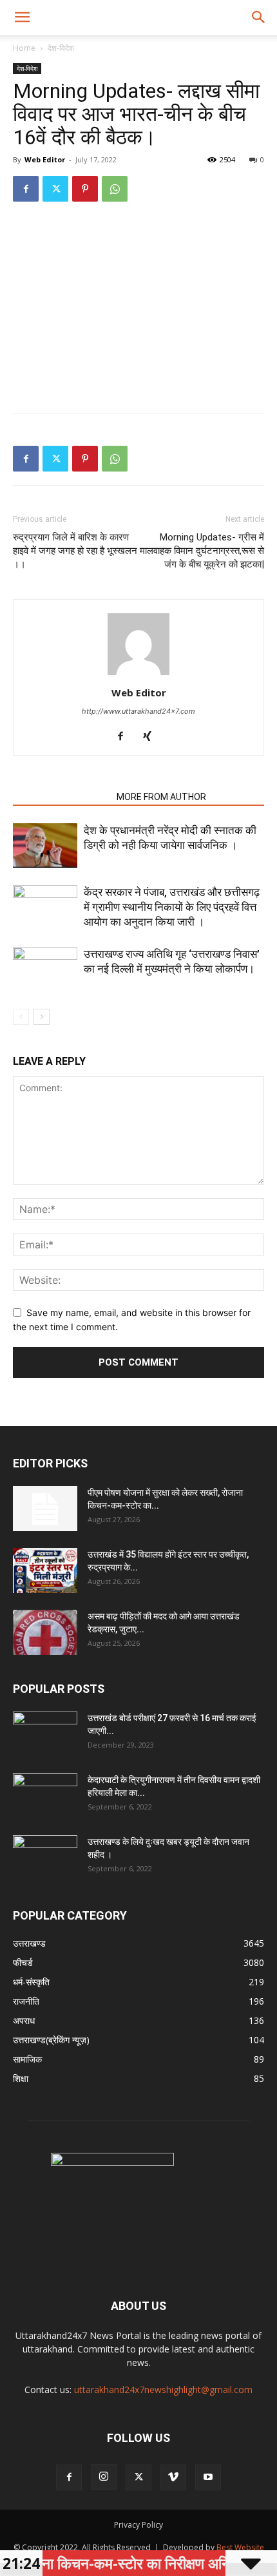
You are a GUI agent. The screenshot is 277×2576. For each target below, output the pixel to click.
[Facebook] (26, 189)
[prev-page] (21, 1017)
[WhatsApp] (115, 189)
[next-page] (42, 1017)
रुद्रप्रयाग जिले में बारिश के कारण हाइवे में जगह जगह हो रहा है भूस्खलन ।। (75, 551)
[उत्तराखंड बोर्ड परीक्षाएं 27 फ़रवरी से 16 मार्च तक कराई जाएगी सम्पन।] (45, 1734)
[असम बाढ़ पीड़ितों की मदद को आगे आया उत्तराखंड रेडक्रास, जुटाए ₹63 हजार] (45, 1632)
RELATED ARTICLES (61, 797)
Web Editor (45, 159)
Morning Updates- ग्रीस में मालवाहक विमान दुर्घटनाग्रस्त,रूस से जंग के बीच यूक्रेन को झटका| (202, 551)
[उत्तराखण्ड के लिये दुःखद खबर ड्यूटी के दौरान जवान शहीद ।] (45, 1858)
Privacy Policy (138, 2525)
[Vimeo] (173, 2477)
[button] (22, 17)
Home (24, 48)
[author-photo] (138, 675)
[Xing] (152, 737)
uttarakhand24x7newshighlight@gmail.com (163, 2390)
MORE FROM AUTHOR (161, 797)
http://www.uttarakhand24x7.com (138, 711)
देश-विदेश (61, 48)
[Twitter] (55, 189)
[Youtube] (208, 2477)
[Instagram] (104, 2477)
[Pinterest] (85, 189)
